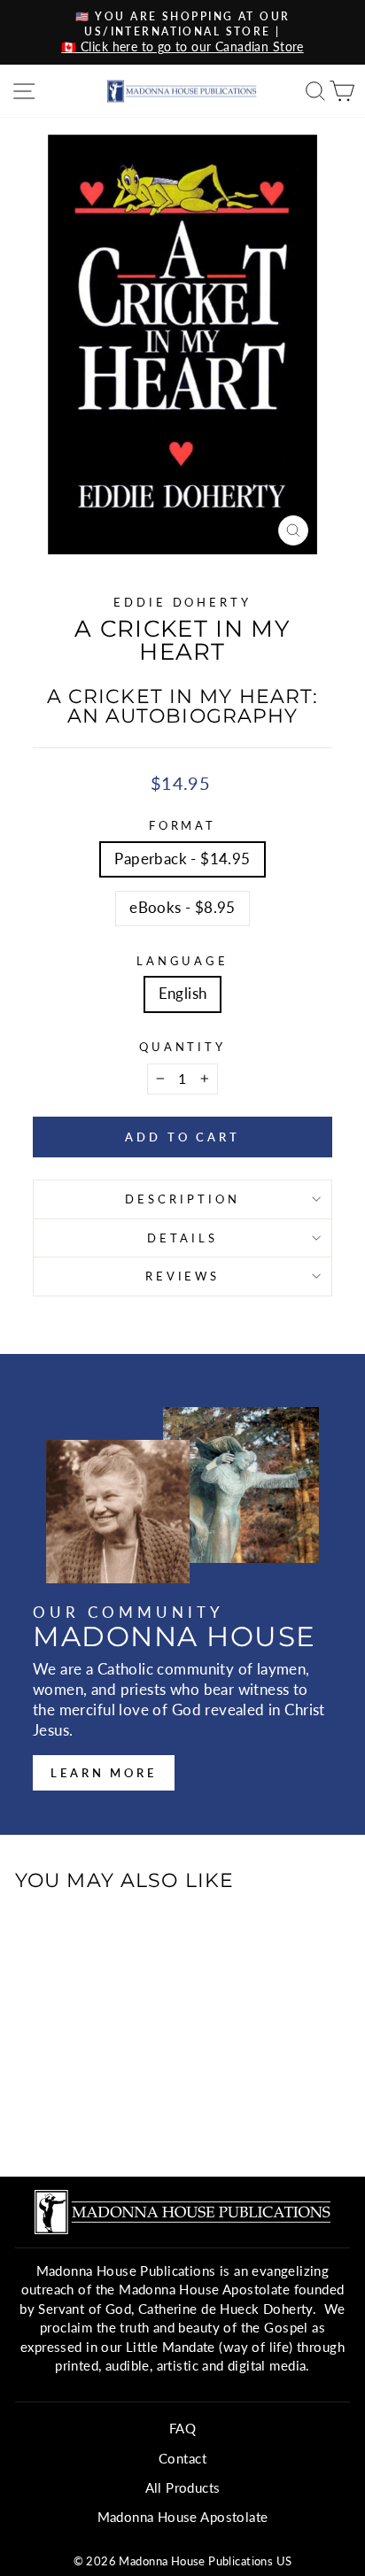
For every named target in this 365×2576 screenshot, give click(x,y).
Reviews (183, 1276)
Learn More (104, 1773)
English (183, 994)
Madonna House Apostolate (183, 2517)
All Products (183, 2487)
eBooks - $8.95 (182, 908)
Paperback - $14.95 (182, 859)
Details (182, 1238)
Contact (182, 2458)
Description (182, 1199)
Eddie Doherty (183, 602)
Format (183, 825)
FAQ (182, 2428)
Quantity (183, 1047)
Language (183, 961)
